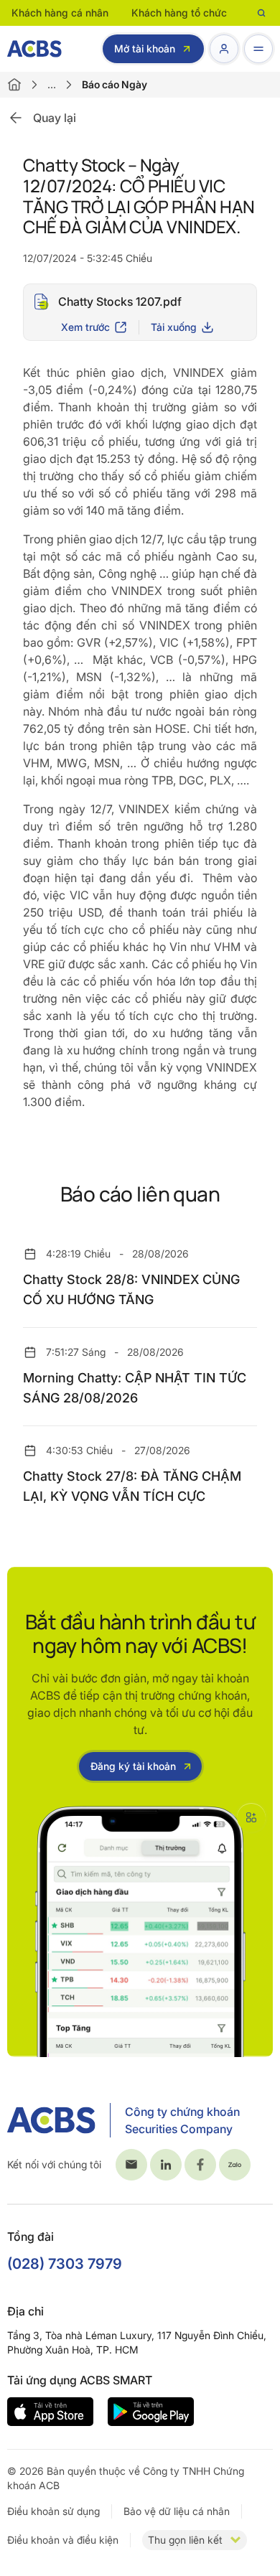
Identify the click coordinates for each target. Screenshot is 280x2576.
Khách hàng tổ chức (179, 13)
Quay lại (55, 118)
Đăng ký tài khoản (133, 1766)
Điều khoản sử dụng (53, 2511)
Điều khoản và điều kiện (63, 2540)
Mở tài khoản (145, 48)
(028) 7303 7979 (65, 2264)
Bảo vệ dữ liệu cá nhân (177, 2511)
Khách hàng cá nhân (60, 13)
